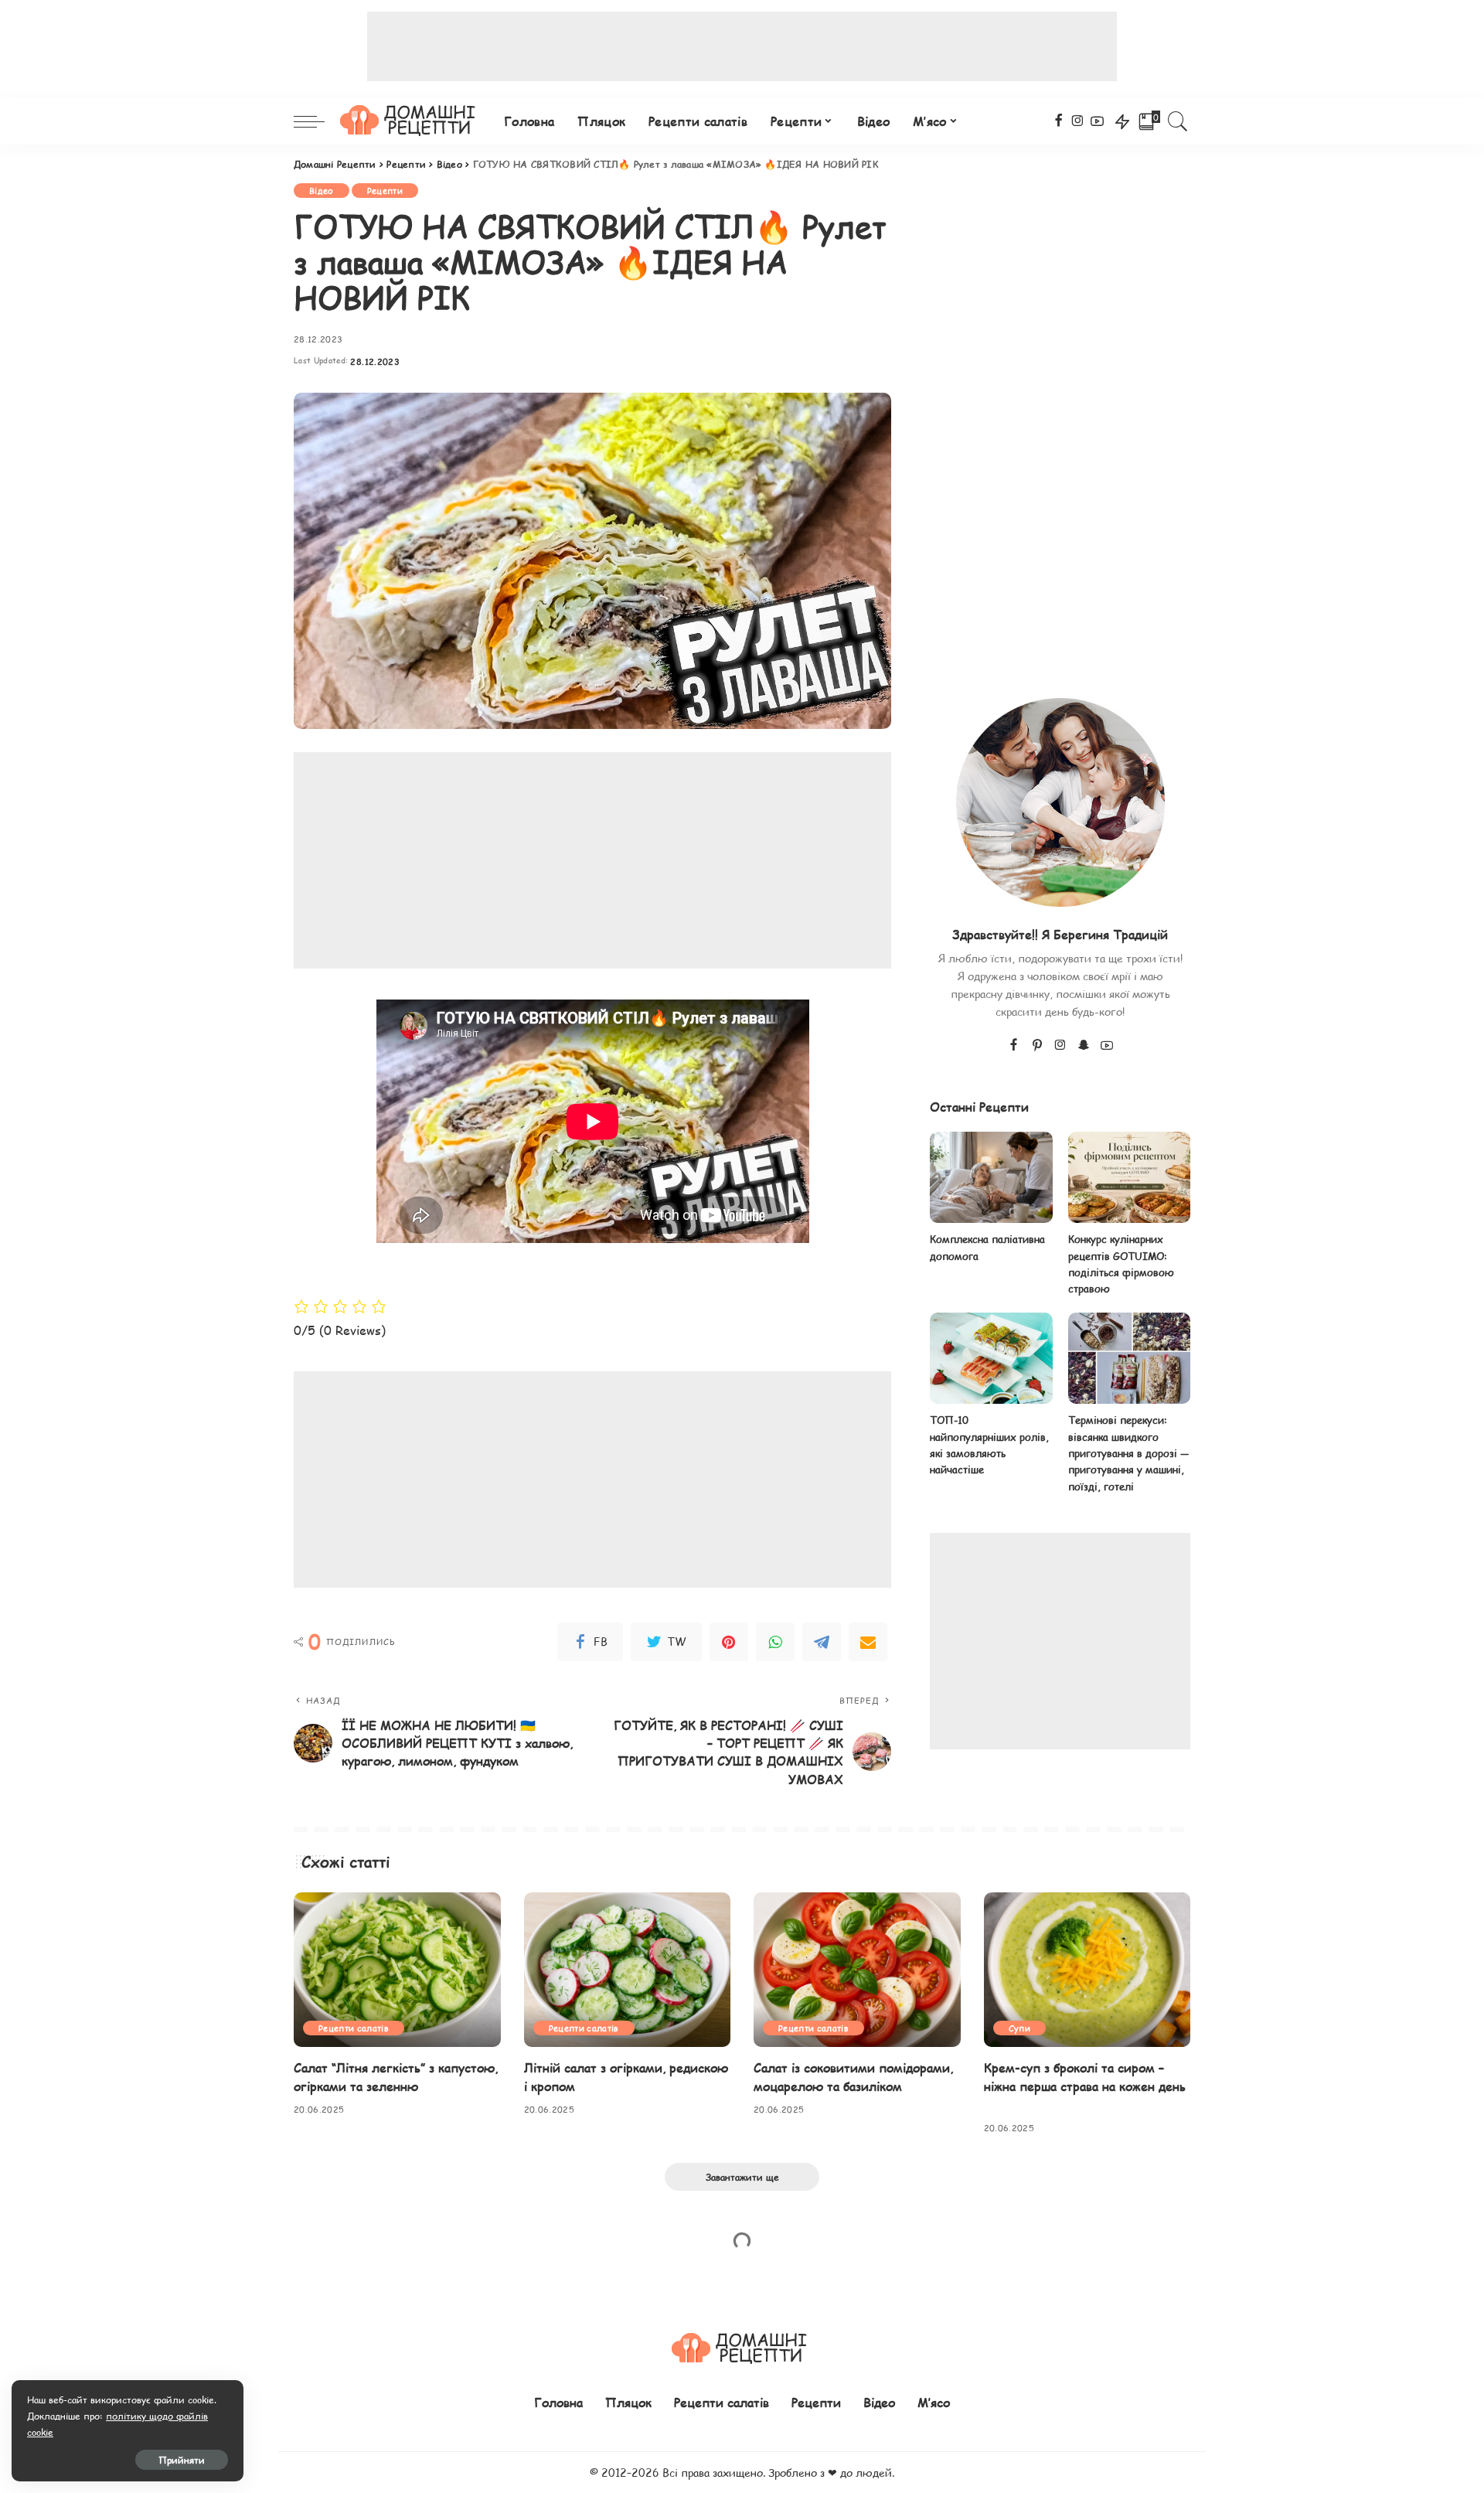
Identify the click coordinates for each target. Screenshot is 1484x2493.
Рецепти (385, 191)
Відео (322, 191)
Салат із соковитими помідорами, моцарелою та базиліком (853, 2076)
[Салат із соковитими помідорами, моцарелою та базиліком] (857, 1970)
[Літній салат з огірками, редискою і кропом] (628, 1970)
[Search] (1178, 121)
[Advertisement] (742, 46)
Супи (1019, 2028)
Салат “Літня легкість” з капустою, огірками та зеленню (396, 2076)
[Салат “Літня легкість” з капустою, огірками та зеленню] (397, 1970)
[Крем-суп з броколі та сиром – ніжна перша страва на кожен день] (1087, 1970)
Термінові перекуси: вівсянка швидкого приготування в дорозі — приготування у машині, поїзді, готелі (1128, 1453)
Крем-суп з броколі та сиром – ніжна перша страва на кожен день (1085, 2076)
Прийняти (182, 2460)
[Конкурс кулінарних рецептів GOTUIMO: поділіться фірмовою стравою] (1129, 1178)
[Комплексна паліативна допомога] (991, 1178)
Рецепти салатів (354, 2028)
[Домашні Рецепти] (410, 121)
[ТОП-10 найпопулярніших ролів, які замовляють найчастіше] (991, 1359)
